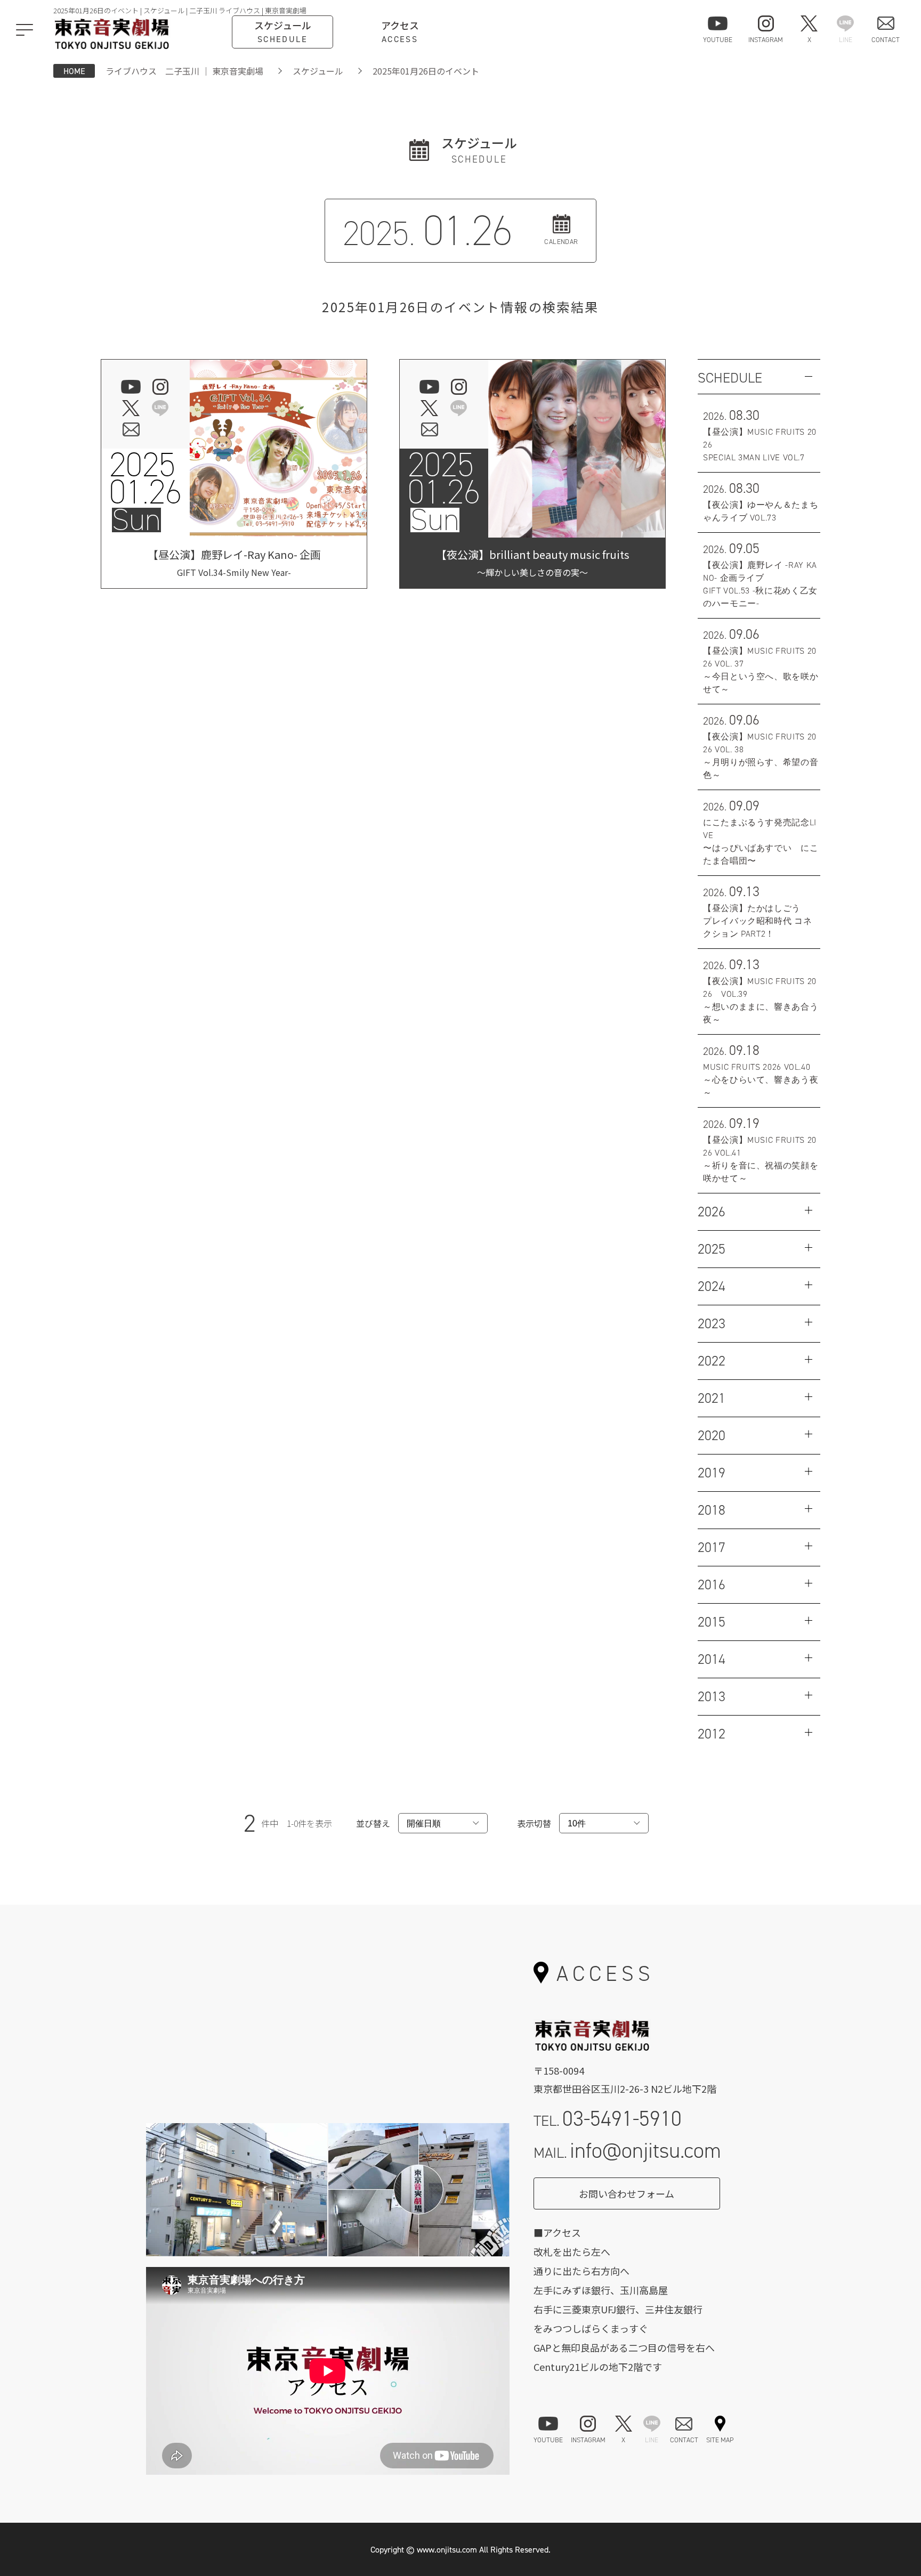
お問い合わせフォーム (627, 2193)
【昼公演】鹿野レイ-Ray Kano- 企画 (234, 563)
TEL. (608, 2119)
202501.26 (146, 478)
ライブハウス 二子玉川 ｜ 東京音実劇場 (184, 71)
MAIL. (627, 2151)
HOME (74, 71)
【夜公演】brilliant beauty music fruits (533, 563)
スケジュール (318, 71)
